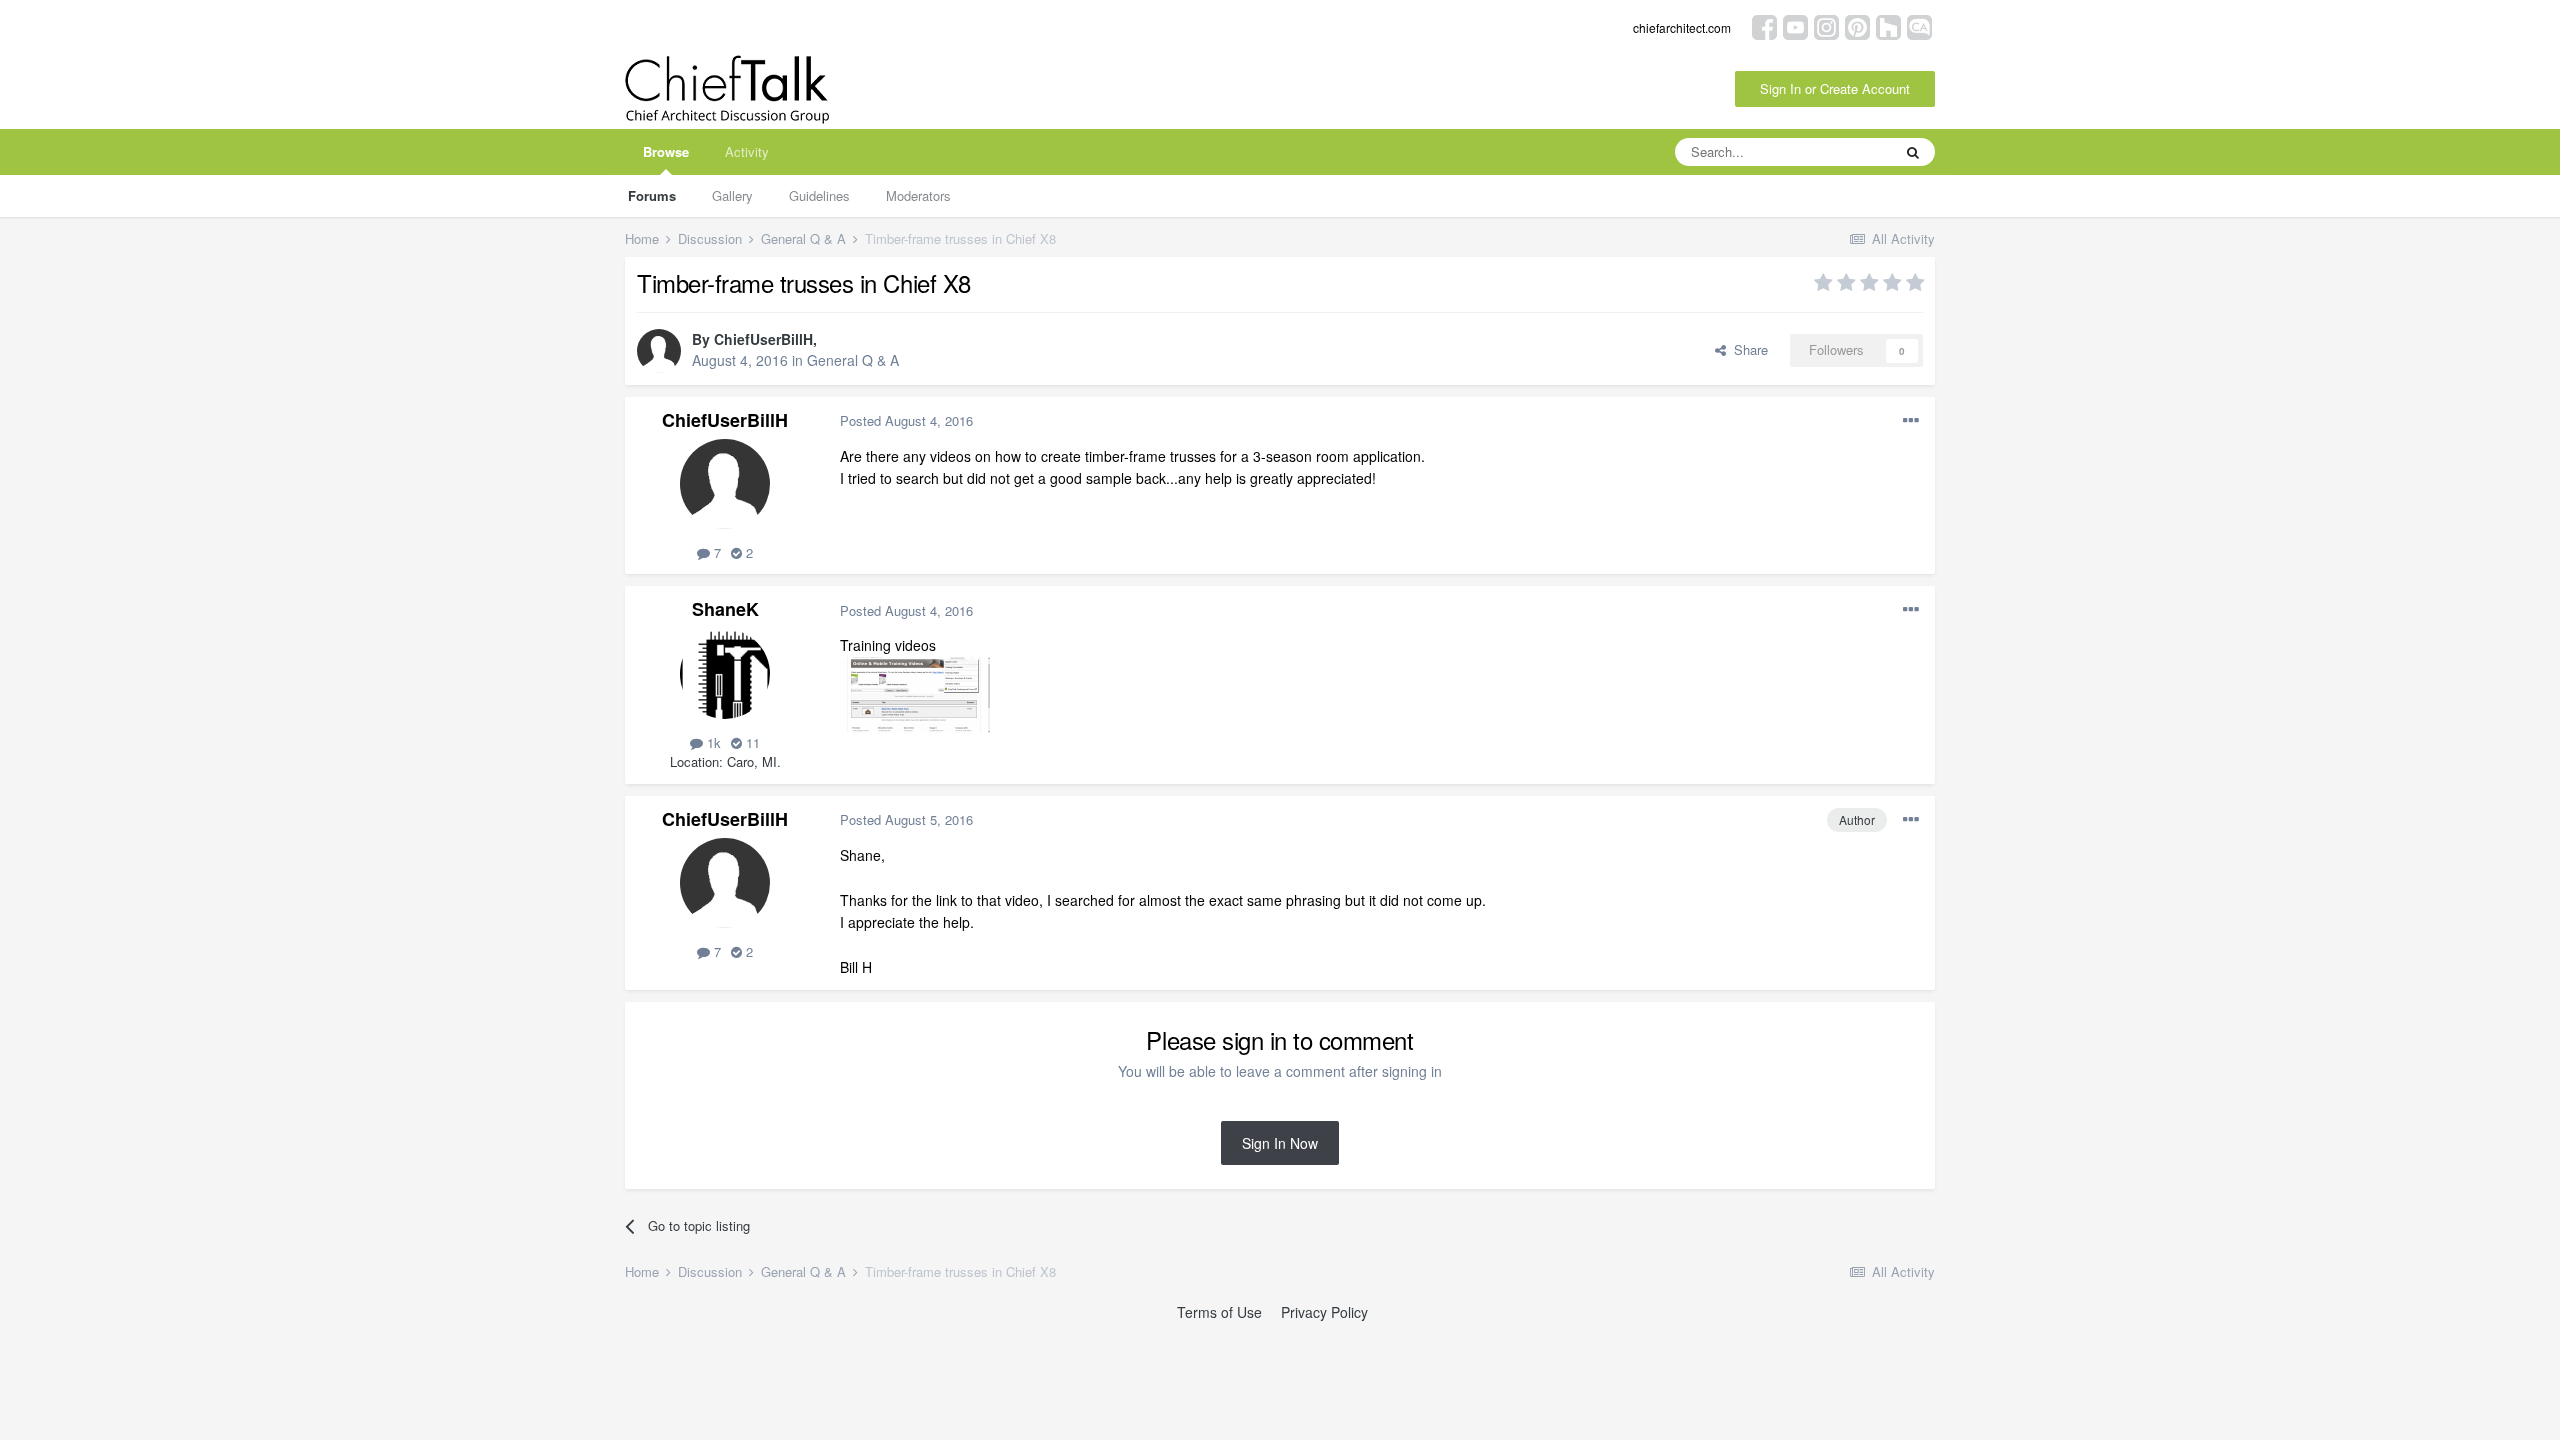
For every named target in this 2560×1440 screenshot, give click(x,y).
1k (712, 742)
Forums (652, 195)
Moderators (918, 195)
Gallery (732, 195)
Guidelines (819, 195)
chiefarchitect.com (1682, 27)
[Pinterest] (1857, 25)
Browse (666, 151)
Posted (906, 420)
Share (1747, 349)
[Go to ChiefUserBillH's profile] (659, 351)
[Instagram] (1826, 25)
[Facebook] (1764, 25)
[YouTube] (1795, 25)
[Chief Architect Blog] (1919, 25)
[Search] (1913, 152)
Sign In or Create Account (1835, 88)
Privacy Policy (1324, 1312)
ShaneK (725, 609)
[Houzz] (1888, 25)
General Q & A (853, 360)
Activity (747, 151)
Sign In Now (1280, 1143)
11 (751, 742)
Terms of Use (1219, 1312)
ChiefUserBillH (763, 339)
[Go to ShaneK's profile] (725, 674)
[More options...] (1911, 421)
